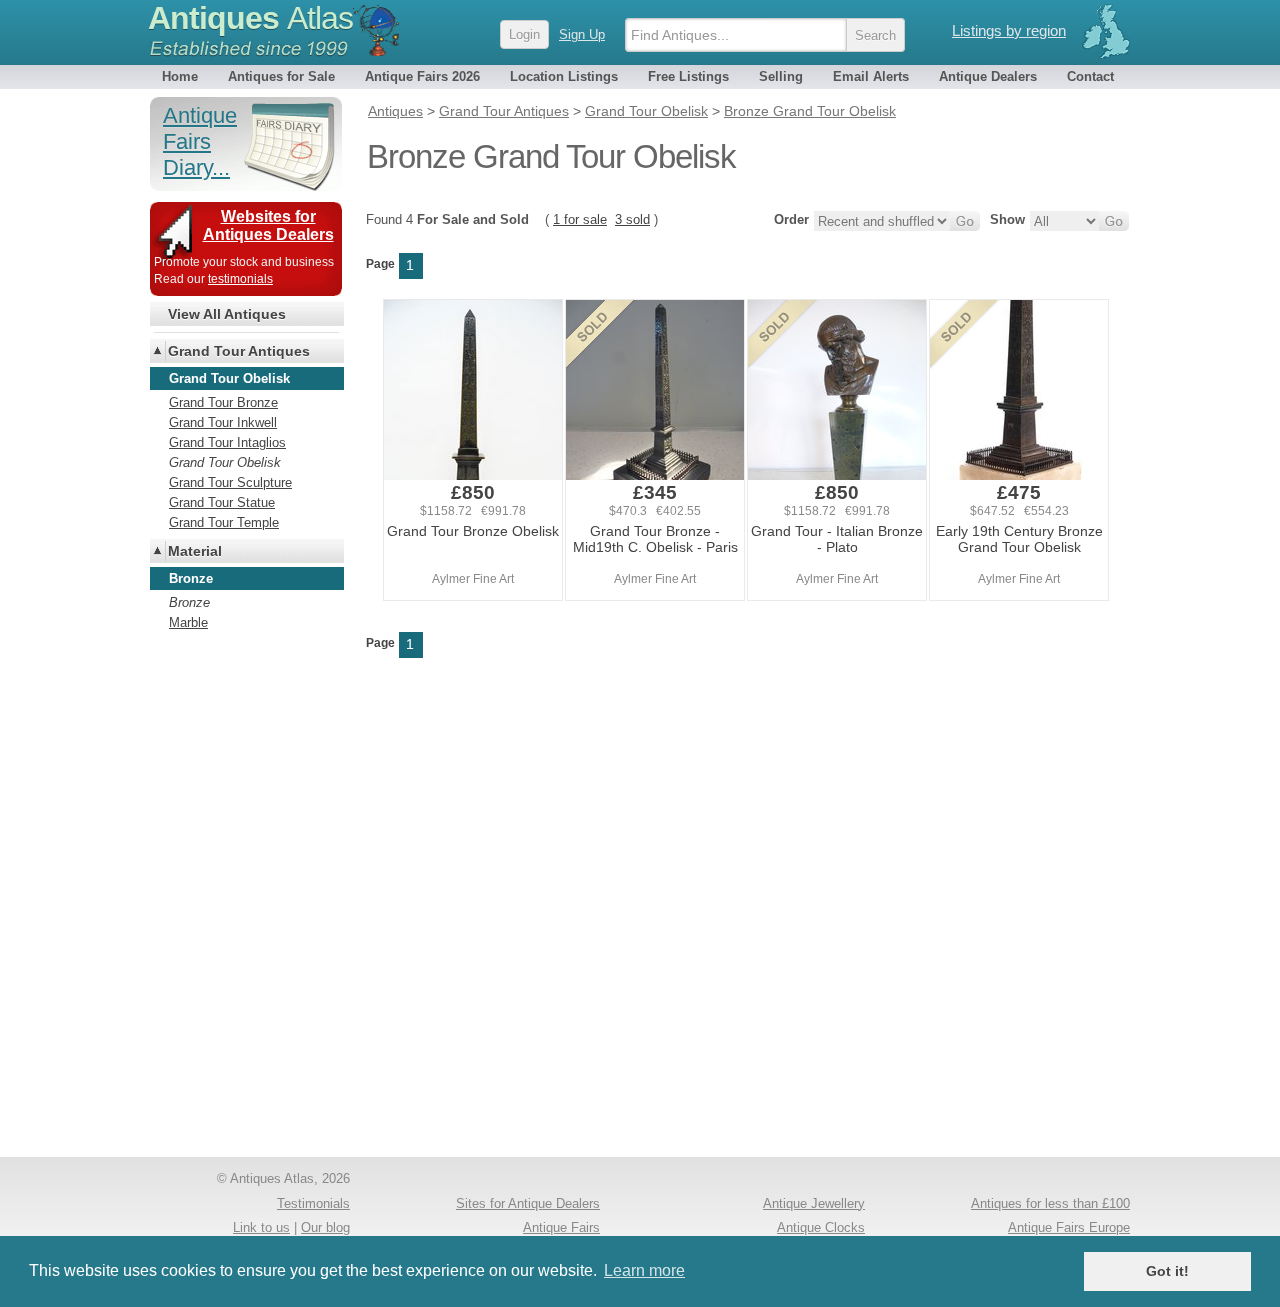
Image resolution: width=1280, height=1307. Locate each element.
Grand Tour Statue (222, 502)
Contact (1090, 76)
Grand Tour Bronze (223, 402)
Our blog (325, 1227)
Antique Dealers (988, 76)
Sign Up (582, 34)
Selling (781, 76)
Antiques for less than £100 (1050, 1203)
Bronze (189, 602)
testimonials (240, 279)
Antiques (250, 18)
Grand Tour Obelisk (225, 462)
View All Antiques (227, 314)
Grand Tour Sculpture (230, 482)
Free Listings (688, 76)
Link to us (261, 1227)
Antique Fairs (561, 1227)
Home (180, 76)
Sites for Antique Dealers (528, 1203)
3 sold (632, 219)
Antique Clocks (821, 1227)
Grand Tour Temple (224, 522)
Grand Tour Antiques (239, 351)
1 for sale (580, 219)
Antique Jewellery (814, 1203)
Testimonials (313, 1203)
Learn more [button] (644, 1270)
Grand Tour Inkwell (223, 422)
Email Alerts (871, 76)
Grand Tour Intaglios (227, 442)
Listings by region (1009, 30)
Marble (188, 622)
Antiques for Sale (281, 76)
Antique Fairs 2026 (422, 76)
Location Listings (564, 76)
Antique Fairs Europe (1069, 1227)
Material (195, 551)
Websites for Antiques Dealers (268, 225)
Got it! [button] (1167, 1271)
